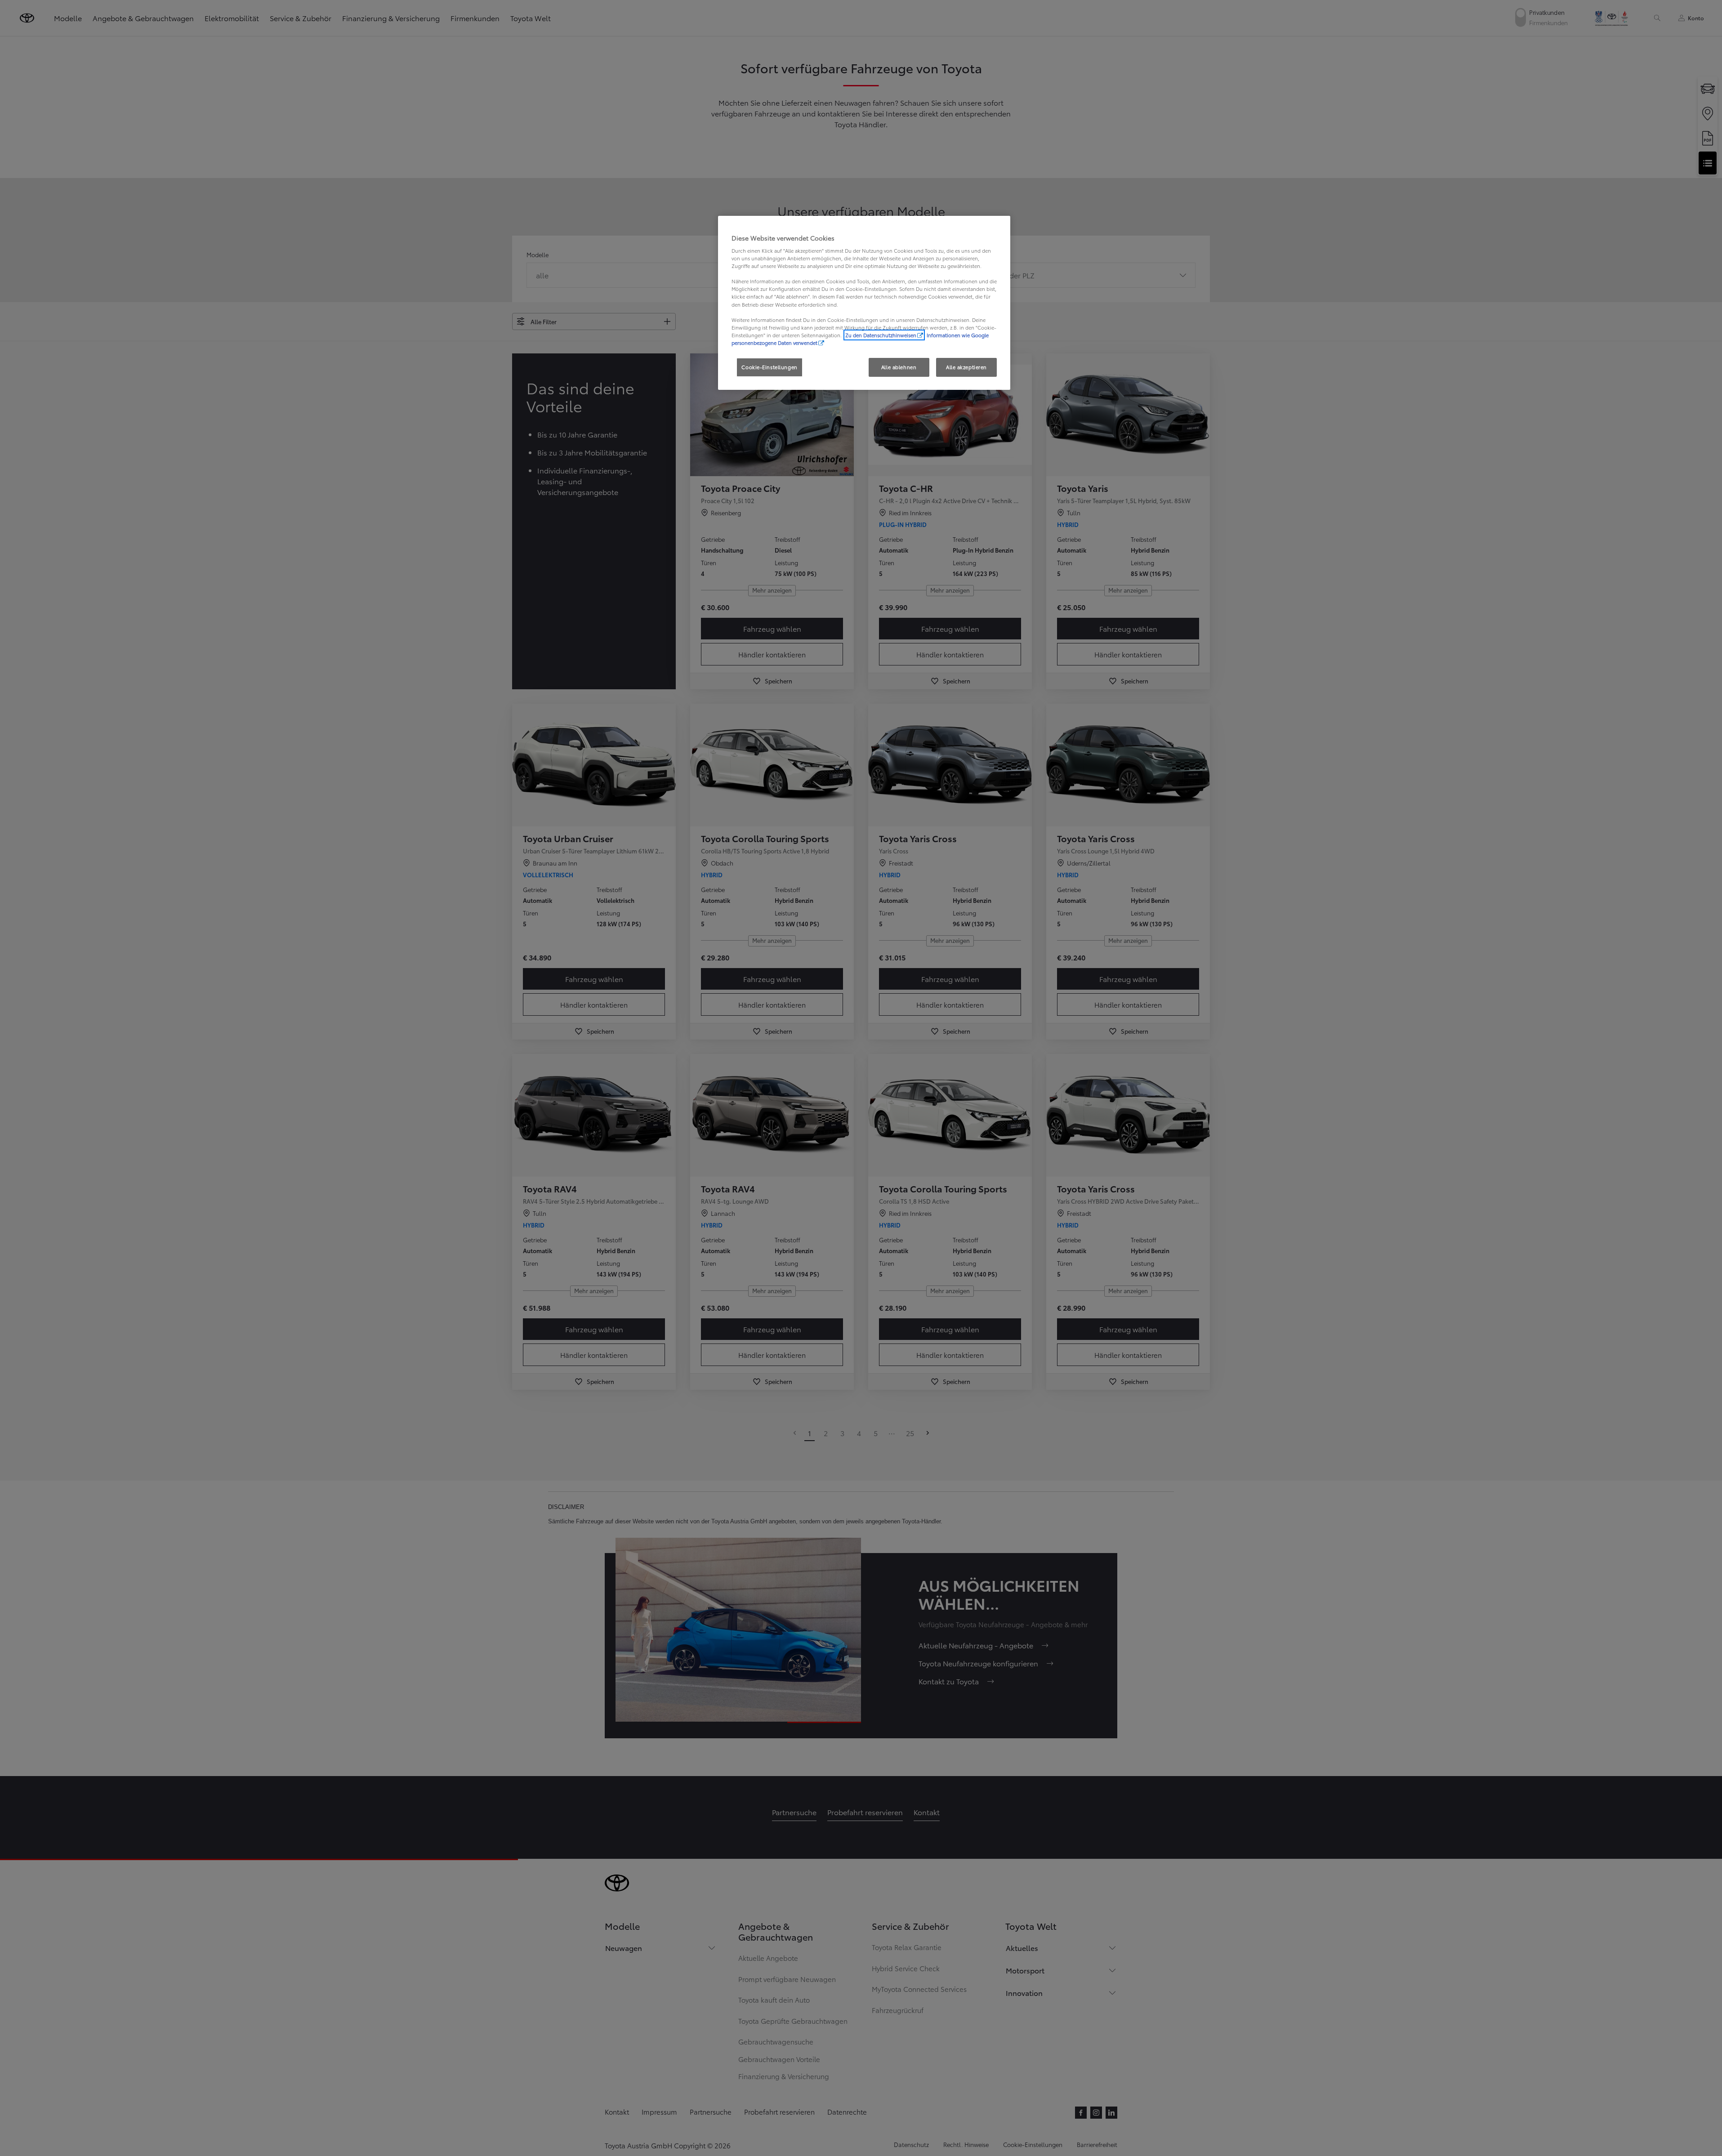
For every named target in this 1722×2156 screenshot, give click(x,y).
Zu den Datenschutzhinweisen (881, 335)
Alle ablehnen (899, 367)
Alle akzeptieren (966, 367)
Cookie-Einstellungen (769, 367)
